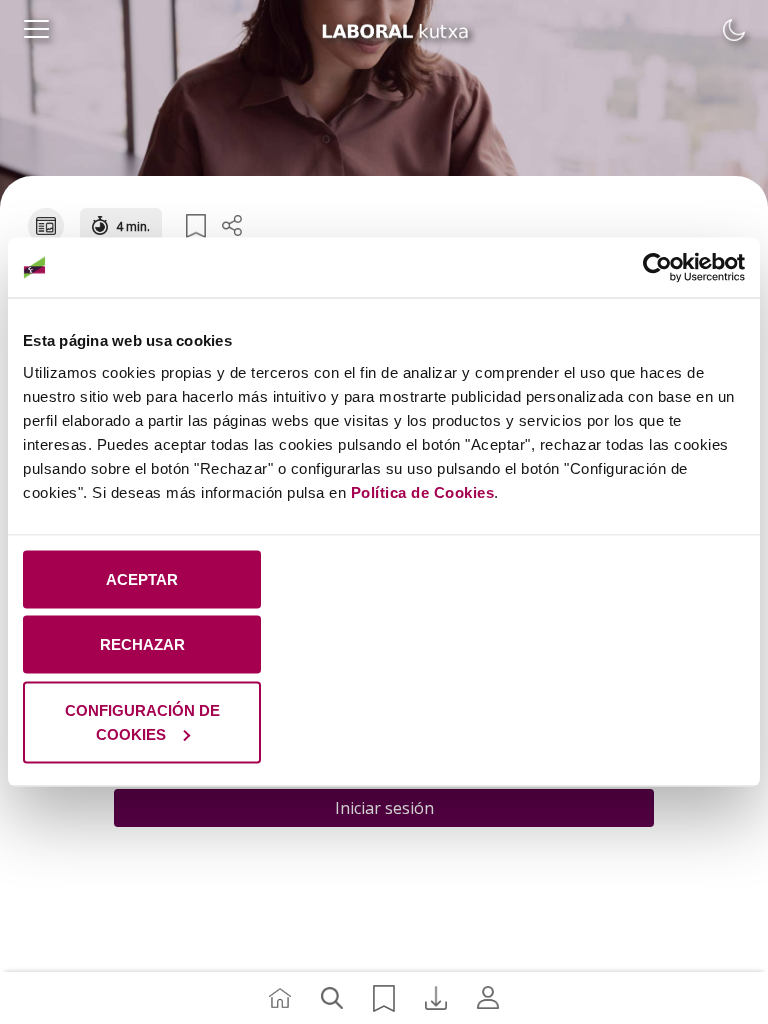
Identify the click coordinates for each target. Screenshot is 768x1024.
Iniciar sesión (384, 808)
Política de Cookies (423, 491)
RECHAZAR (142, 644)
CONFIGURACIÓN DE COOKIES (142, 721)
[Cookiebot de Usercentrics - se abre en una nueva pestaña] (657, 268)
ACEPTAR (142, 578)
